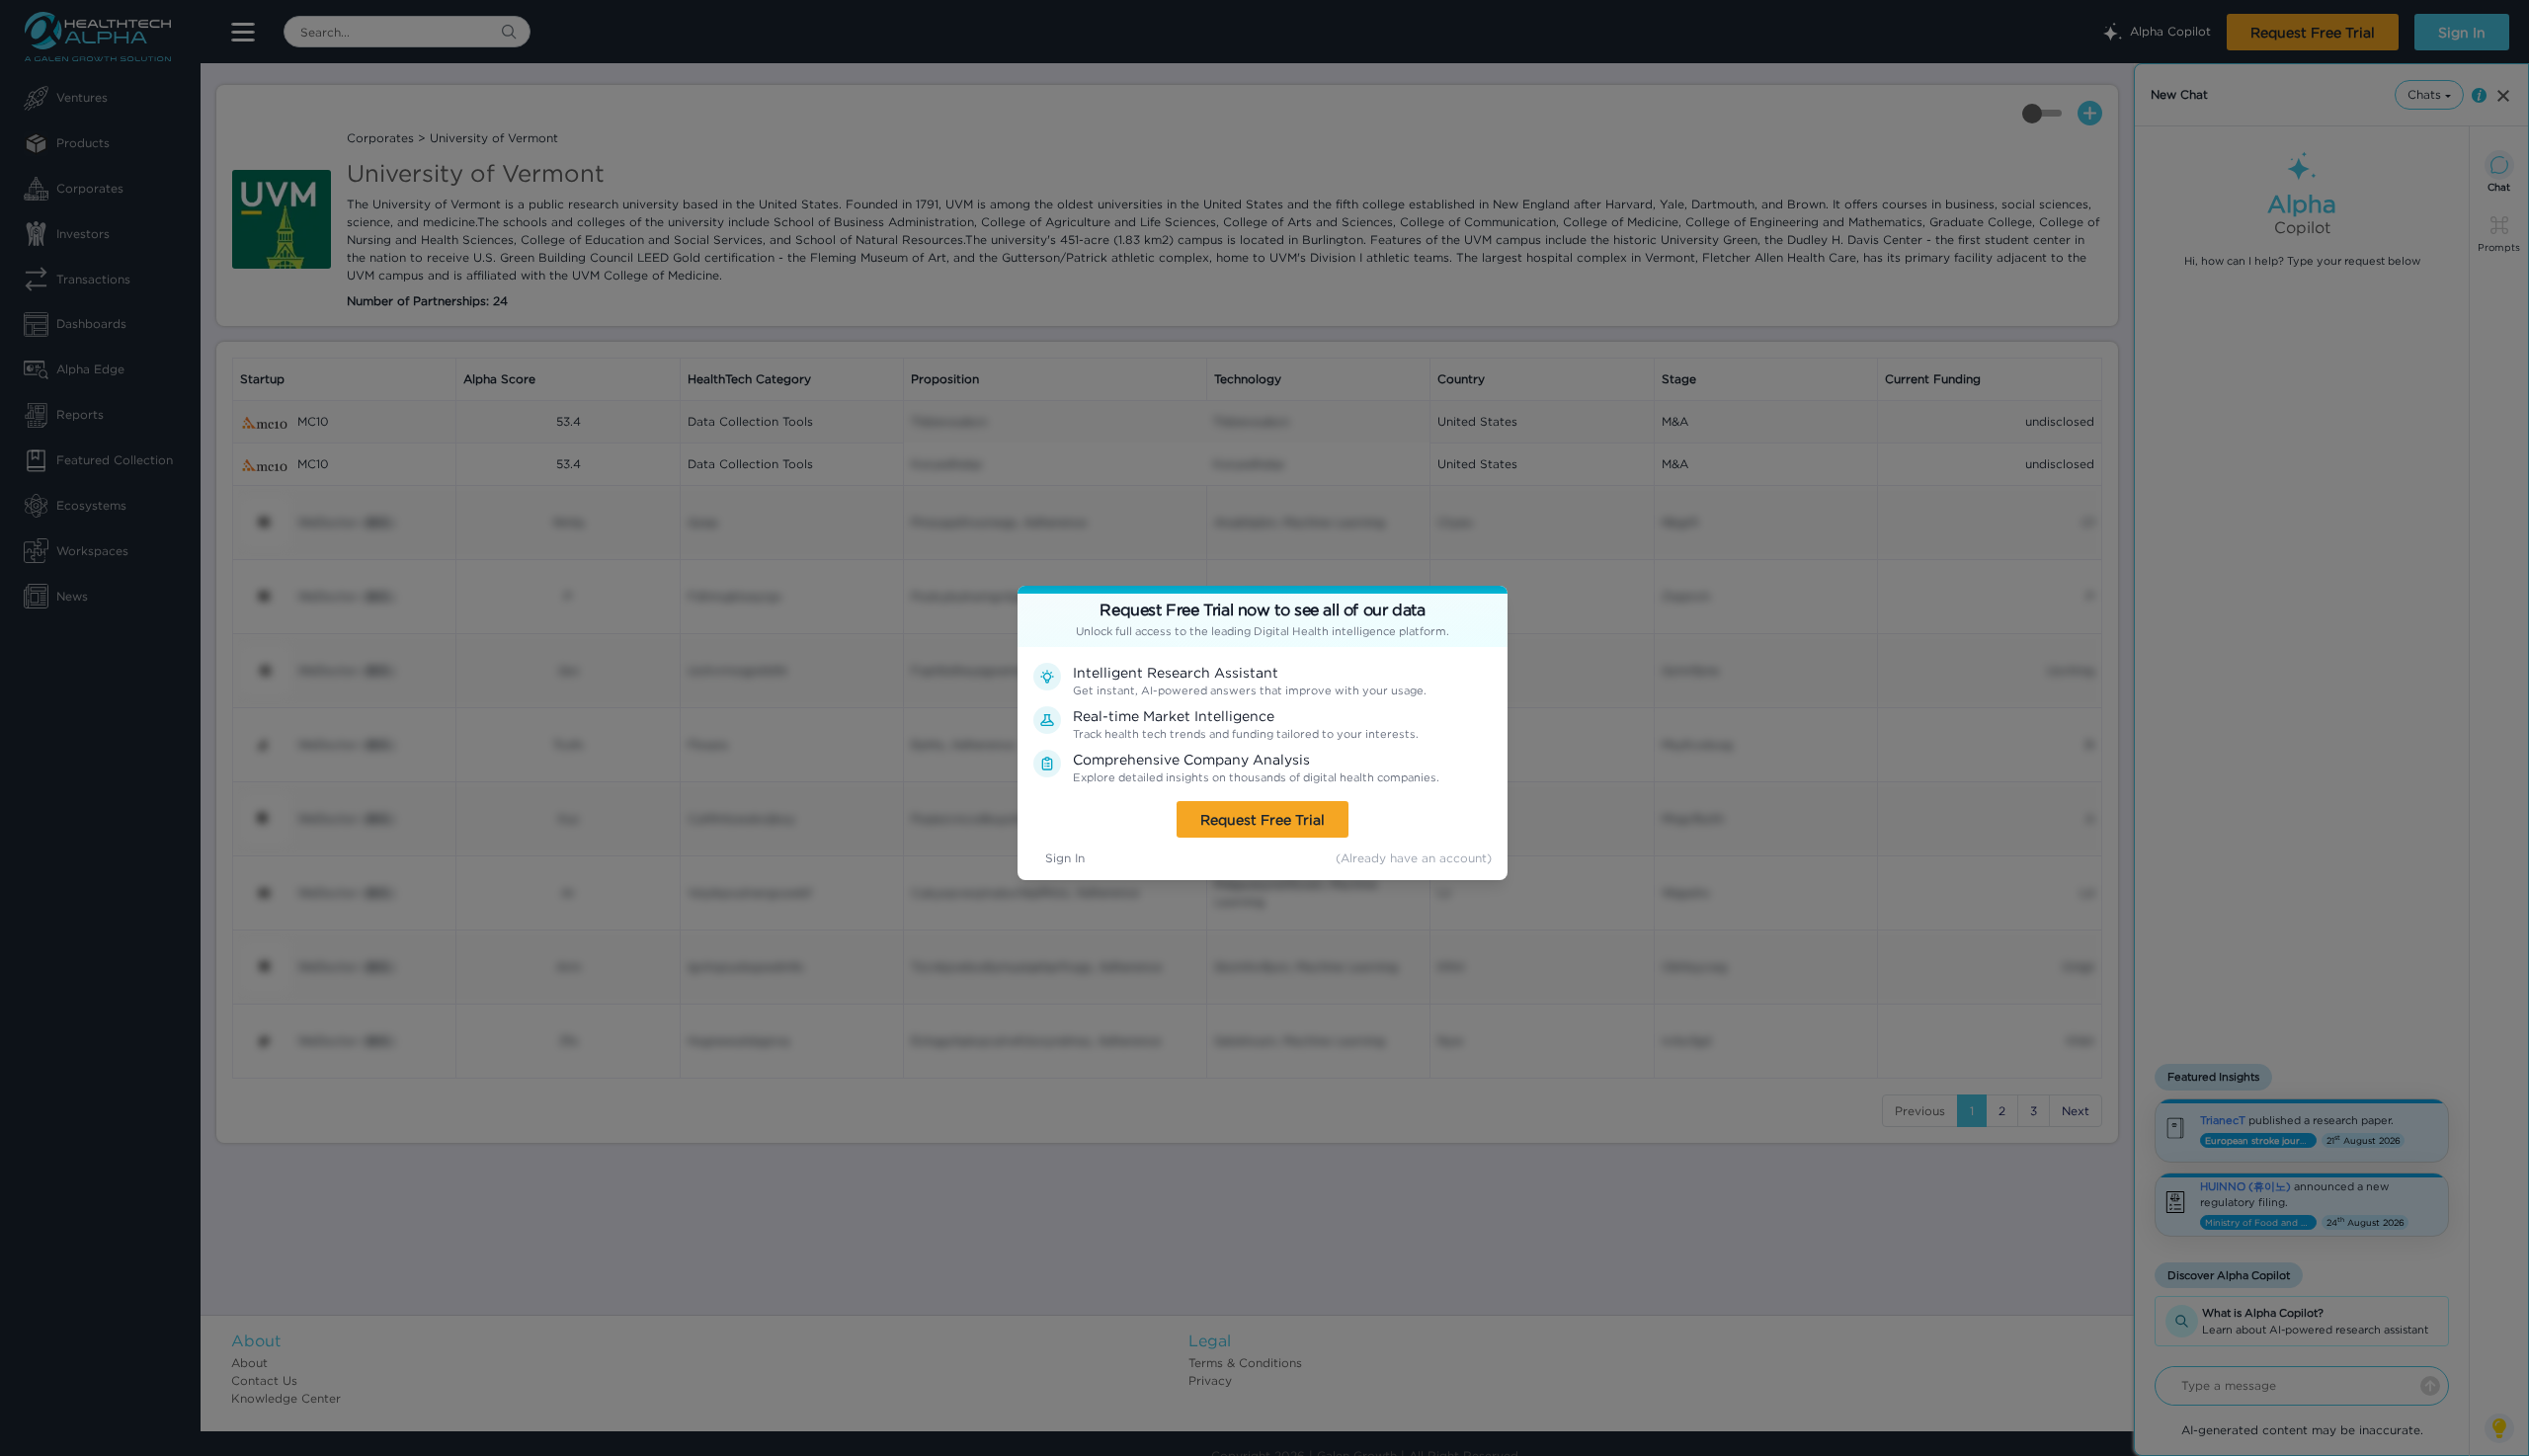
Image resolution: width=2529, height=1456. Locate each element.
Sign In (1065, 858)
